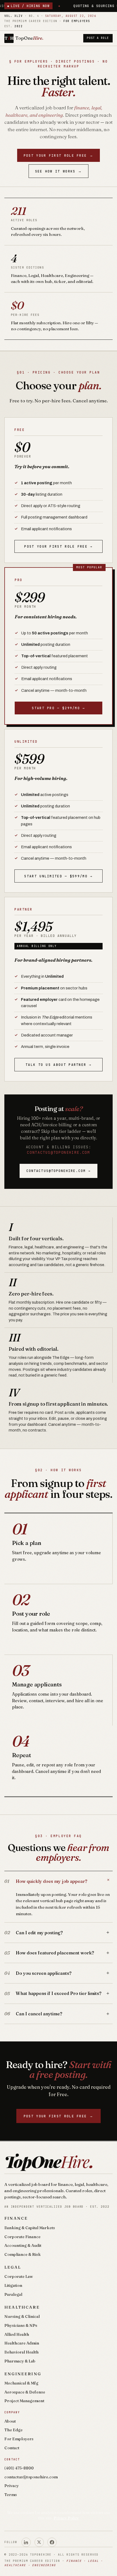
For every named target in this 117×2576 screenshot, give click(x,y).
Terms (11, 2495)
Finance (16, 2218)
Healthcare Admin (22, 2343)
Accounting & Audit (23, 2245)
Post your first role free (59, 155)
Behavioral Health (21, 2352)
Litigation (13, 2285)
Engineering (23, 2374)
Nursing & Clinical (22, 2316)
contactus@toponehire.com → (59, 1171)
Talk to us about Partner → (59, 1065)
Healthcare (22, 2307)
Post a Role (98, 38)
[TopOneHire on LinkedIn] (26, 2542)
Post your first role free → (58, 546)
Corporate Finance (22, 2237)
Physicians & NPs (21, 2325)
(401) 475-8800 (19, 2468)
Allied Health (17, 2334)
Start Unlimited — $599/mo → (58, 876)
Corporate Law (19, 2276)
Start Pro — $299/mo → (58, 708)
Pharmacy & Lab (20, 2361)
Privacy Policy (66, 2518)
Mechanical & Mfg (21, 2383)
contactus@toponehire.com (58, 1152)
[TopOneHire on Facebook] (52, 2542)
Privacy (12, 2486)
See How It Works (59, 171)
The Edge (13, 2430)
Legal (13, 2267)
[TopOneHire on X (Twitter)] (39, 2542)
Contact (12, 2448)
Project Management (24, 2401)
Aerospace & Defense (25, 2392)
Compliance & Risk (23, 2254)
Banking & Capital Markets (30, 2228)
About (10, 2421)
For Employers (19, 2439)
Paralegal (13, 2294)
